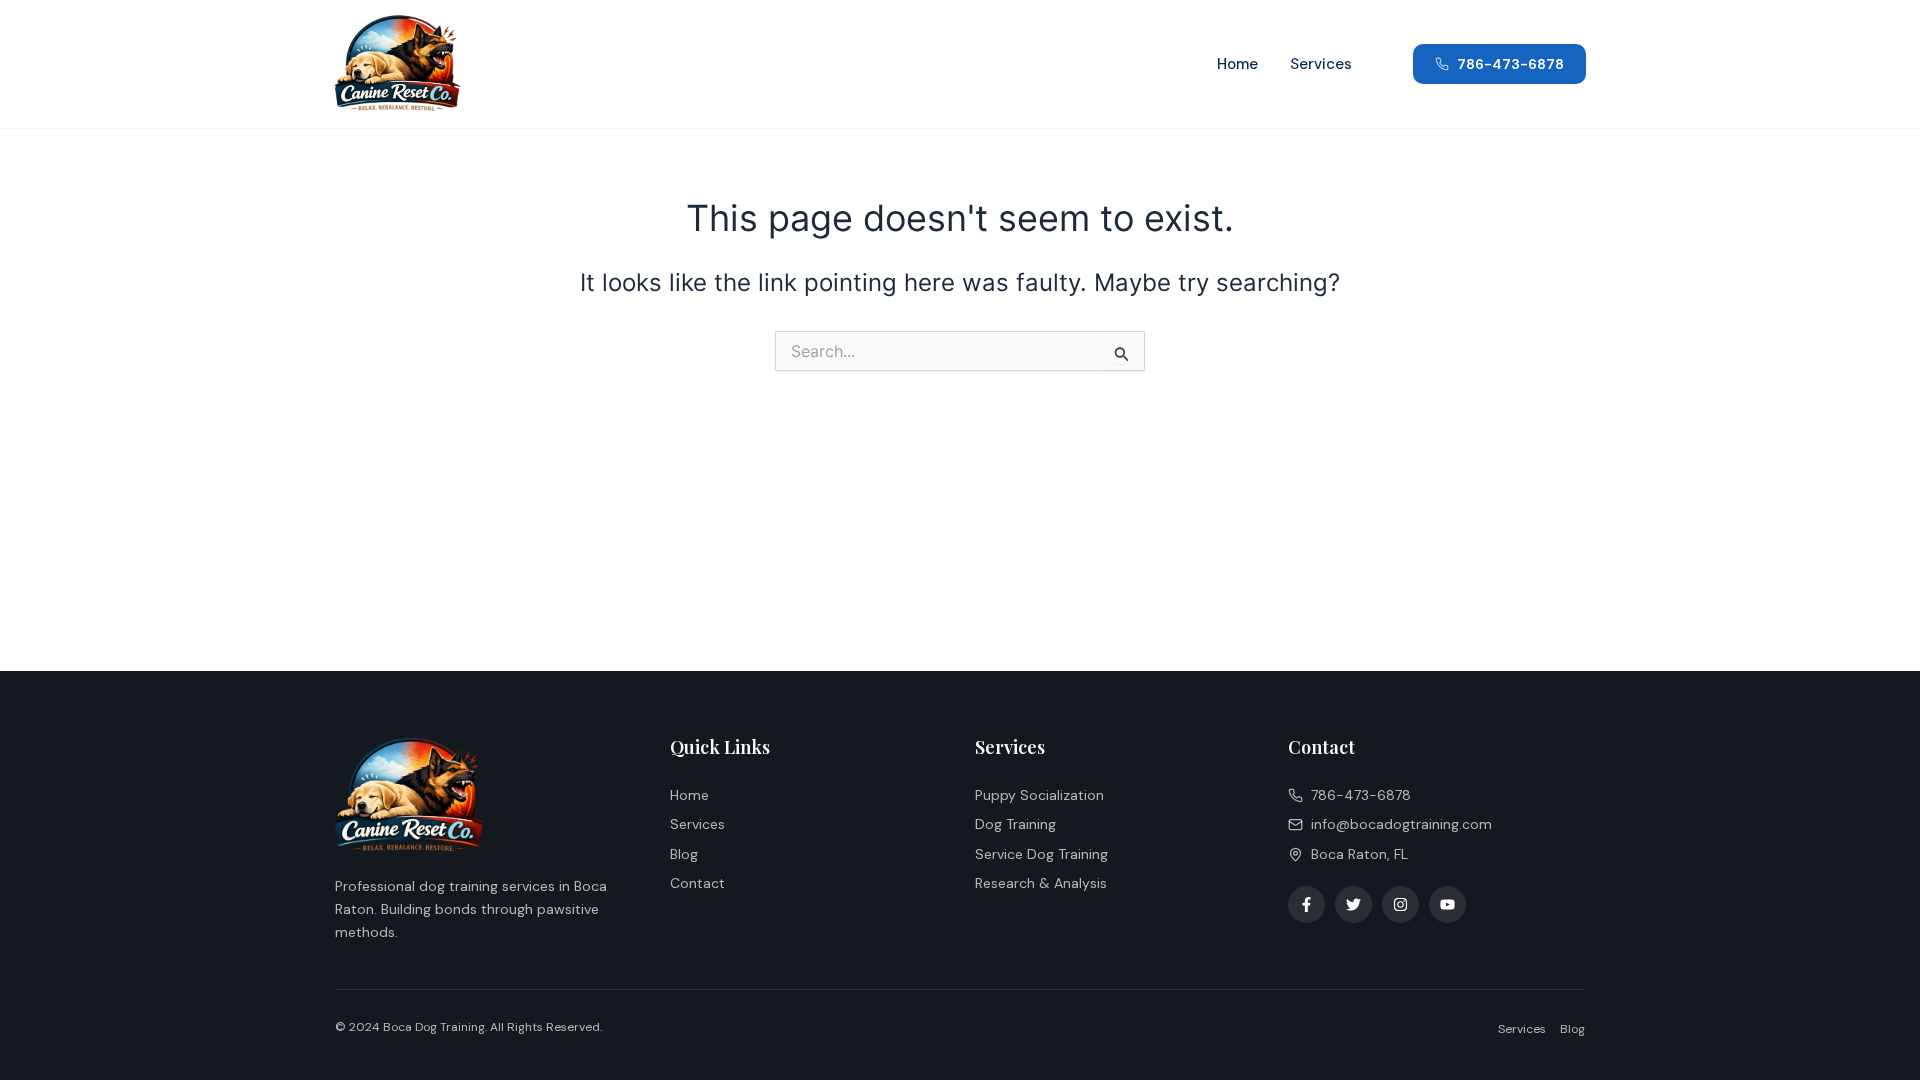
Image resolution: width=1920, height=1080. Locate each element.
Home (1237, 64)
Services (1321, 64)
